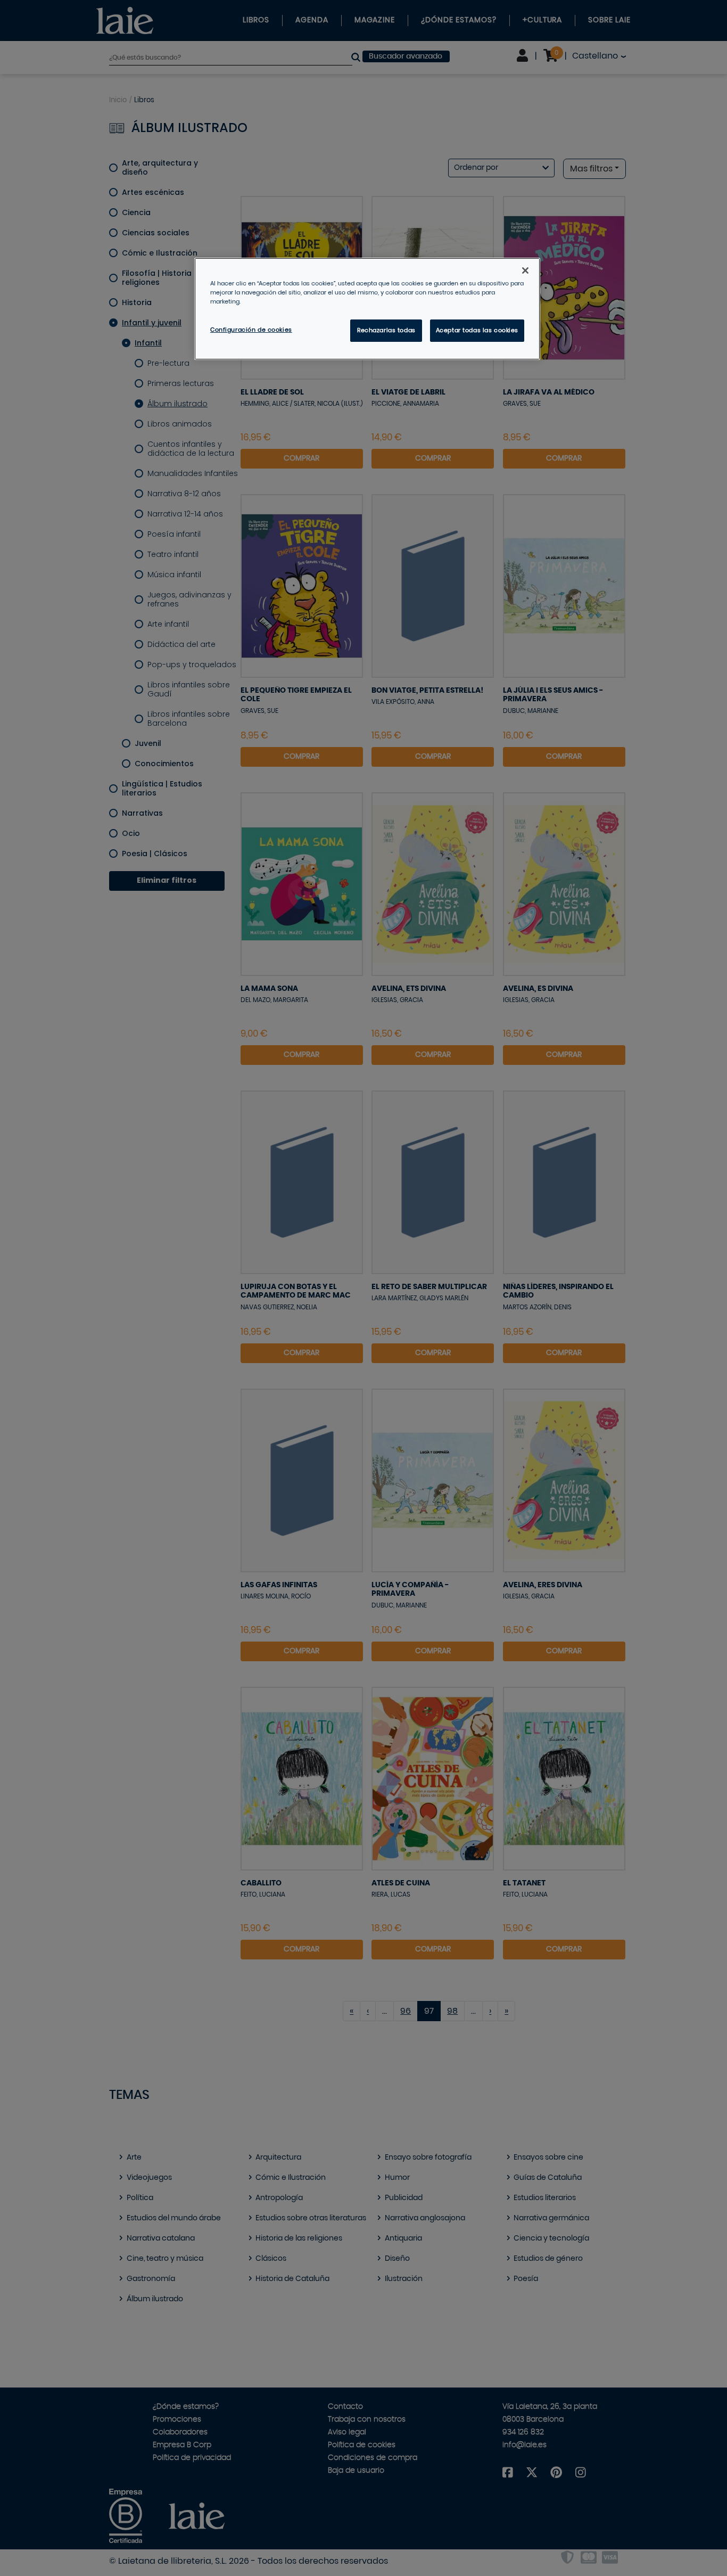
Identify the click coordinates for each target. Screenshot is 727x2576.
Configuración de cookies (251, 330)
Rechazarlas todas (386, 330)
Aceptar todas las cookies (477, 330)
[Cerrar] (525, 270)
